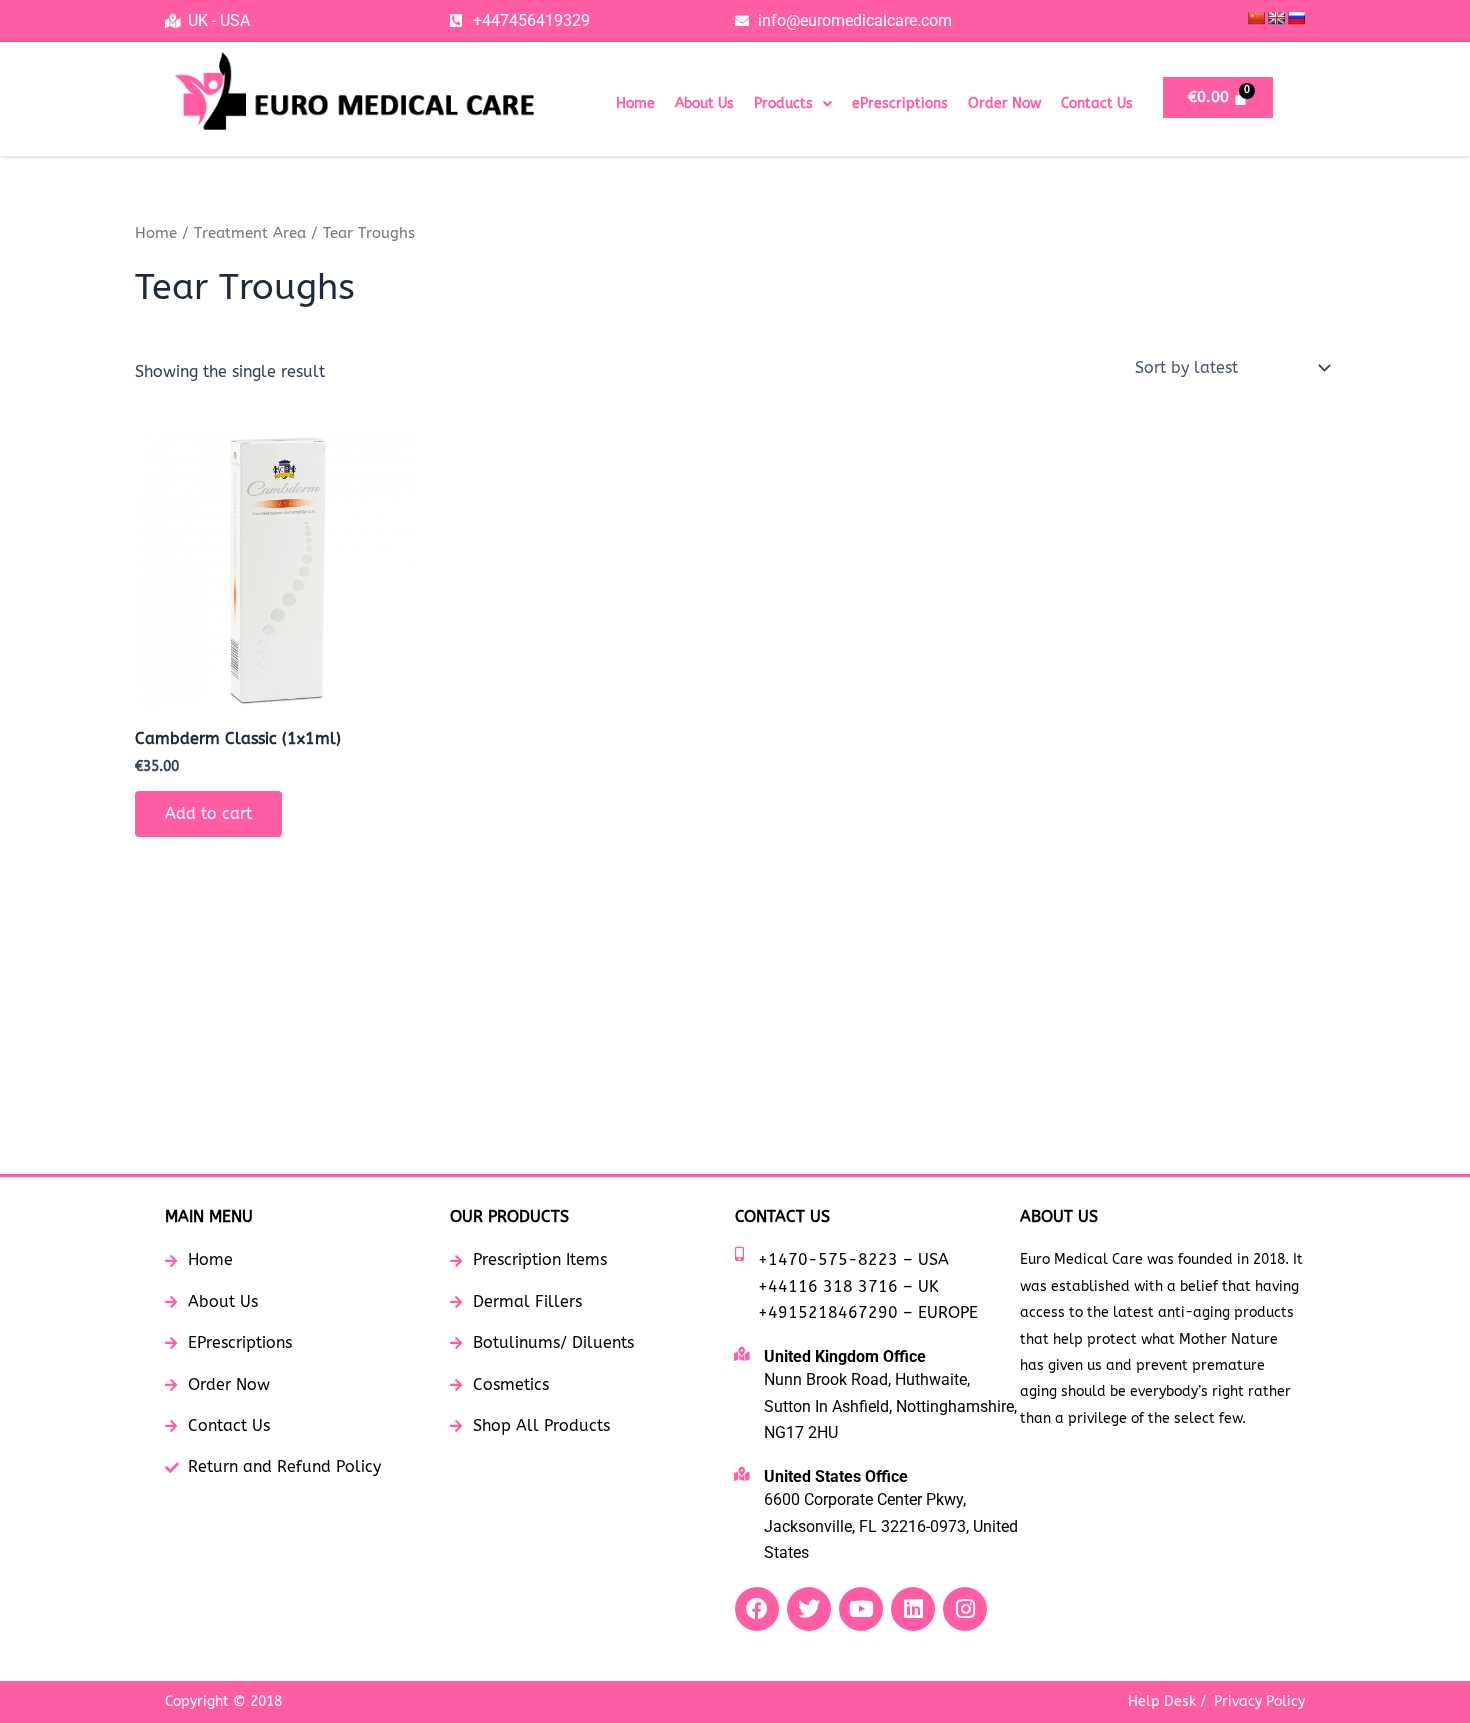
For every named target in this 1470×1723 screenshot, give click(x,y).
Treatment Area (250, 233)
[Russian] (1296, 18)
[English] (1276, 18)
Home (635, 103)
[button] (793, 104)
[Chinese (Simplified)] (1256, 18)
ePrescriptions (900, 103)
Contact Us (1097, 103)
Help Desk (1162, 1701)
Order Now (1004, 103)
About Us (704, 103)
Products (783, 103)
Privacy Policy (1259, 1701)
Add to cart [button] (208, 813)
